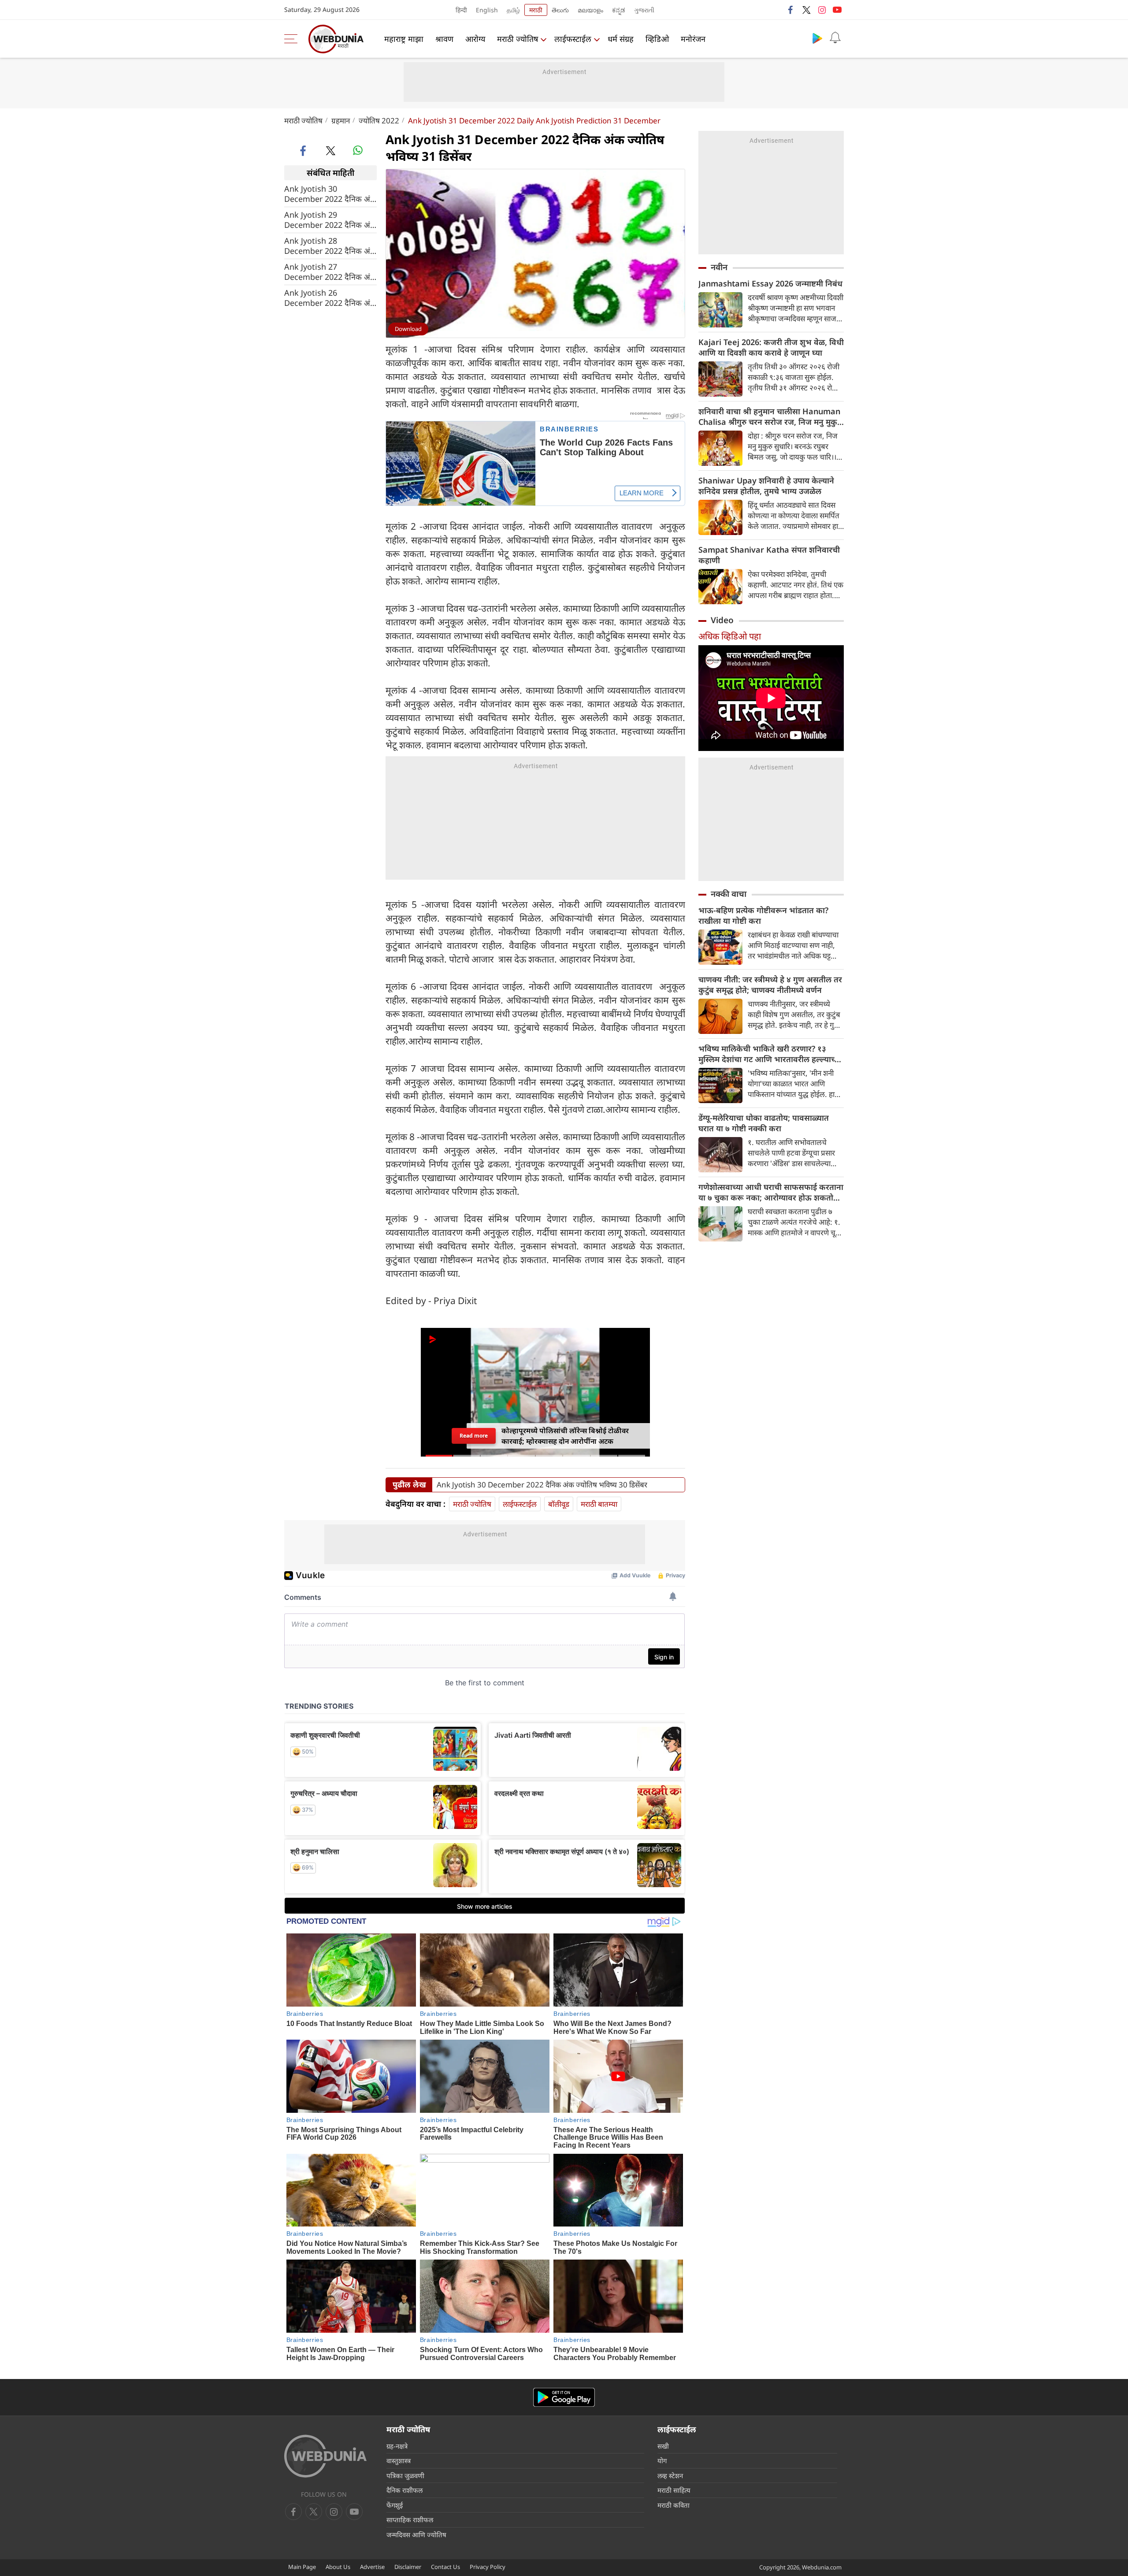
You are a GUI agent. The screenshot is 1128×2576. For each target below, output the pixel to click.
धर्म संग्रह (621, 39)
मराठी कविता (673, 2505)
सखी (663, 2446)
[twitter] (806, 10)
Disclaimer (408, 2567)
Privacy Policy (488, 2567)
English (487, 10)
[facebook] (791, 10)
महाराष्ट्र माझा (404, 39)
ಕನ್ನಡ (619, 10)
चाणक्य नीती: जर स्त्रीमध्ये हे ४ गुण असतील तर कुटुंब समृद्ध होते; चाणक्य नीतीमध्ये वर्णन (770, 985)
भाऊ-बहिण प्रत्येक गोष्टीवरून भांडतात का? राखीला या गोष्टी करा (763, 915)
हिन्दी (461, 10)
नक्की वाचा (729, 894)
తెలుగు (560, 10)
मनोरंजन (693, 39)
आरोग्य (475, 39)
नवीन (719, 267)
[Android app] (564, 2397)
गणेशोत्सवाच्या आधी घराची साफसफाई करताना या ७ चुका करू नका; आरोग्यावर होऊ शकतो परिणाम (771, 1192)
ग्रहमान (341, 121)
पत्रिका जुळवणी (405, 2476)
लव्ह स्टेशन (670, 2476)
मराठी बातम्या (599, 1504)
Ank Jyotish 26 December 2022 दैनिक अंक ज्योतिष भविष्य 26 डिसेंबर (330, 298)
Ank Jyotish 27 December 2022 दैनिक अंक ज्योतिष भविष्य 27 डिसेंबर (330, 272)
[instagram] (822, 10)
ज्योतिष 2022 (379, 121)
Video (722, 620)
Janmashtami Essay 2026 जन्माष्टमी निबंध (770, 283)
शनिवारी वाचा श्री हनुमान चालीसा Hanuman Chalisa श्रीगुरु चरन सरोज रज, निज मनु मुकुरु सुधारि (770, 416)
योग (662, 2461)
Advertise (372, 2567)
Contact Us (445, 2567)
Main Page (302, 2567)
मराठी (536, 10)
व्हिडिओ (657, 39)
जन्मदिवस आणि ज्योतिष (416, 2535)
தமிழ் (513, 10)
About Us (338, 2567)
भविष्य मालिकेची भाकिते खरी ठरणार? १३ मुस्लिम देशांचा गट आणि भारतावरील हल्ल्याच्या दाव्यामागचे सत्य (770, 1054)
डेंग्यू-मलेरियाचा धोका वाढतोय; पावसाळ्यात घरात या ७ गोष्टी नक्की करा (764, 1123)
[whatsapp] (358, 150)
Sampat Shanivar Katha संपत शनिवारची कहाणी (769, 555)
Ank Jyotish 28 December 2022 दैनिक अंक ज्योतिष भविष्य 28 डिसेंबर (330, 246)
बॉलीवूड (559, 1504)
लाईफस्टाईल (573, 39)
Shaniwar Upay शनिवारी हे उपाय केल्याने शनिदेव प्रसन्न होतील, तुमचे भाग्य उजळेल (766, 486)
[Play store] (817, 38)
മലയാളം (590, 10)
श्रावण (444, 39)
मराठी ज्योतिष (518, 39)
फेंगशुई (395, 2505)
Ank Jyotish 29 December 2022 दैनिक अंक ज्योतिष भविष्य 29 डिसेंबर (330, 220)
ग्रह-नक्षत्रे (397, 2446)
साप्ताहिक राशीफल (410, 2520)
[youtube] (837, 10)
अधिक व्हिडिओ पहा (730, 636)
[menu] (293, 39)
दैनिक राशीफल (404, 2490)
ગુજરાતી (644, 10)
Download (408, 329)
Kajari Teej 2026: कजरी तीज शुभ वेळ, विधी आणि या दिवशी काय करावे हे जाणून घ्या (771, 347)
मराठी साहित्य (674, 2490)
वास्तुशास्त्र (399, 2461)
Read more (474, 1436)
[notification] (835, 38)
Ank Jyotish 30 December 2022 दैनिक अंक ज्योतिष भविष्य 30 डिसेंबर (330, 194)
